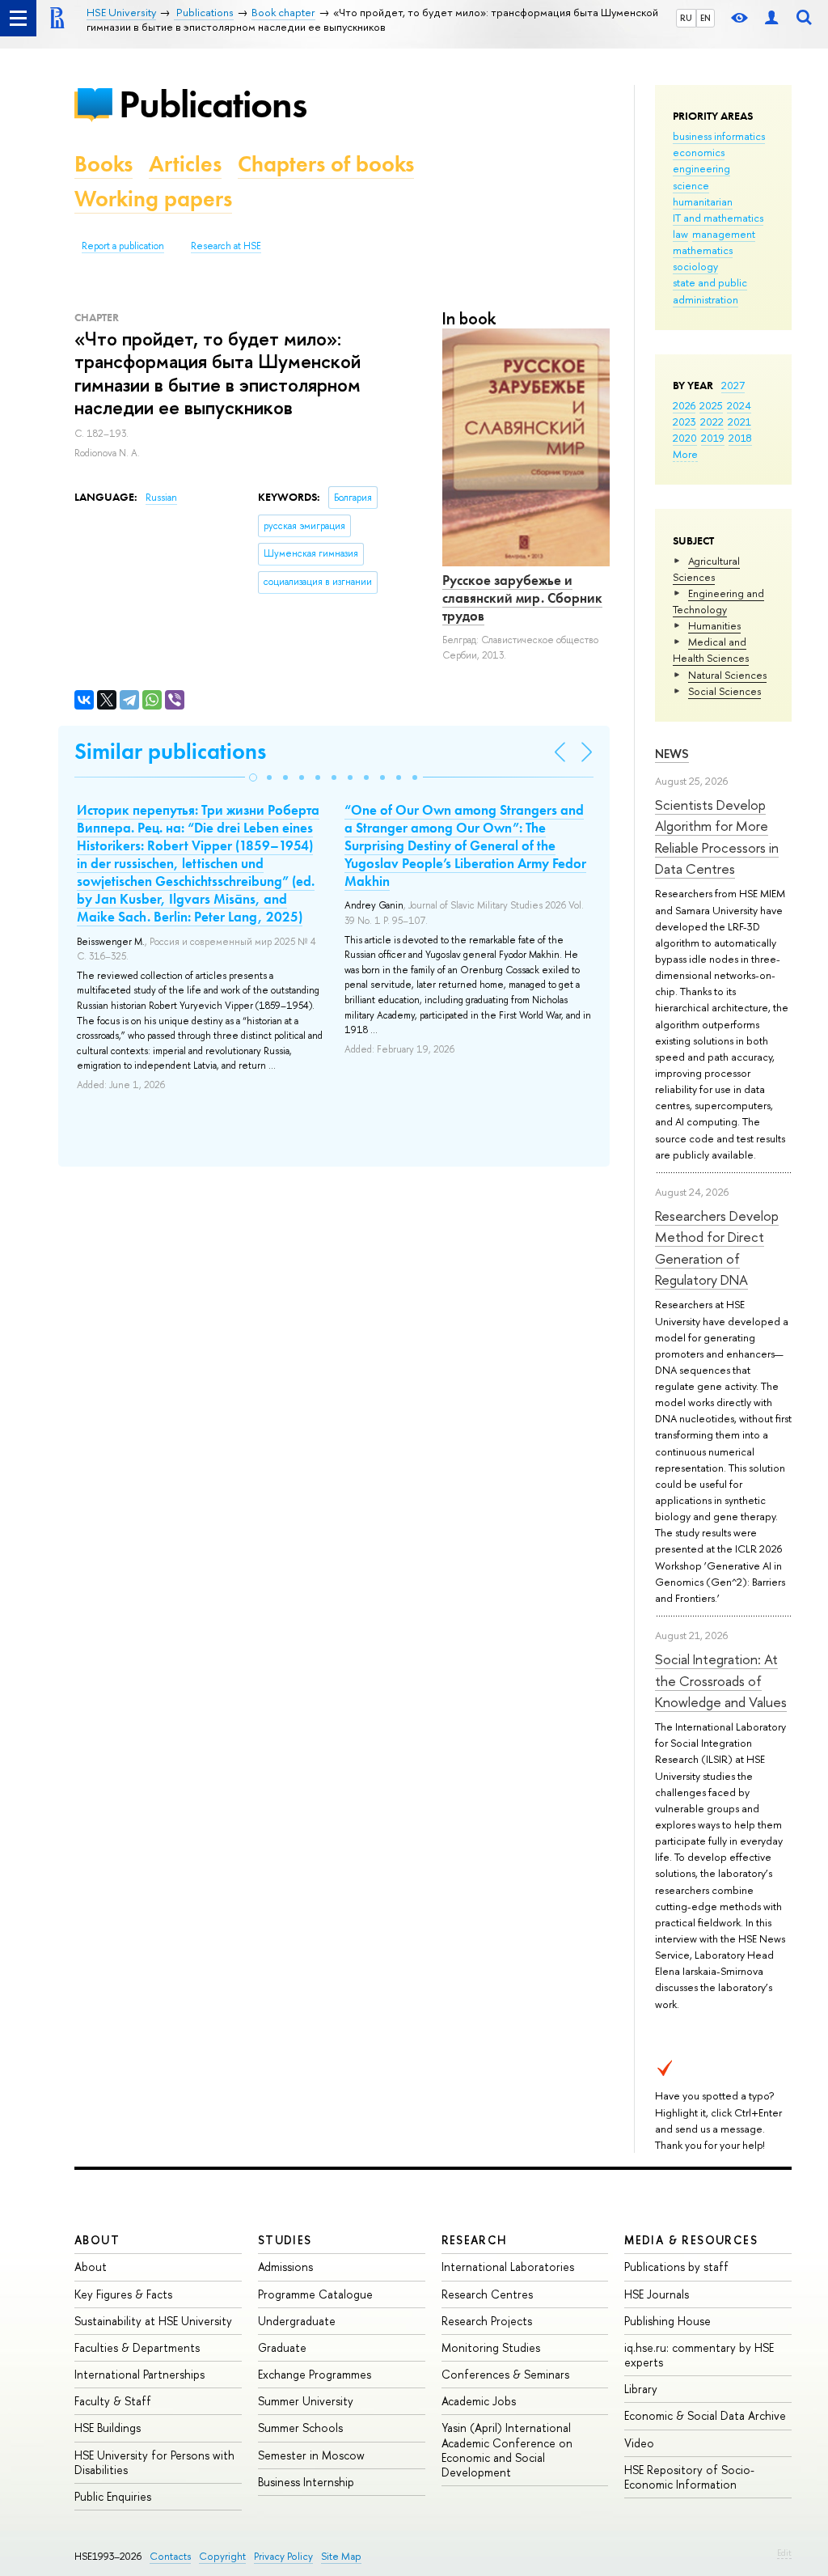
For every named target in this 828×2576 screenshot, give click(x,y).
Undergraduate (297, 2321)
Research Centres (487, 2294)
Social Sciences (724, 691)
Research (475, 2240)
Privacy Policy (283, 2556)
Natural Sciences (727, 675)
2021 (739, 422)
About (97, 2240)
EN (705, 18)
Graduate (282, 2347)
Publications (213, 104)
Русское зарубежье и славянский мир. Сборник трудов (522, 598)
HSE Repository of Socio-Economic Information (689, 2477)
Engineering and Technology (718, 601)
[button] (253, 777)
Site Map (341, 2556)
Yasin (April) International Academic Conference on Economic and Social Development (507, 2450)
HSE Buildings (108, 2428)
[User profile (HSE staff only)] (771, 18)
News (672, 754)
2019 (713, 438)
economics (699, 152)
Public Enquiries (113, 2496)
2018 (740, 438)
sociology (695, 266)
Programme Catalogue (315, 2294)
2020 (685, 438)
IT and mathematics (718, 218)
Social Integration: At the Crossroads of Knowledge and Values (721, 1680)
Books (103, 164)
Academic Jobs (479, 2401)
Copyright (222, 2556)
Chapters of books (326, 164)
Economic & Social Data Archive (705, 2415)
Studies (285, 2240)
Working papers (153, 199)
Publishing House (667, 2321)
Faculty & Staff (113, 2401)
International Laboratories (508, 2267)
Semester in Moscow (311, 2455)
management (724, 234)
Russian (161, 498)
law (680, 234)
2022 (712, 422)
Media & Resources (691, 2240)
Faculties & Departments (137, 2347)
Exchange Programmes (315, 2374)
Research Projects (487, 2321)
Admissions (285, 2267)
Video (639, 2443)
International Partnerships (139, 2374)
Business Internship (306, 2482)
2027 (733, 385)
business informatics (719, 136)
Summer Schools (300, 2428)
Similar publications (170, 751)
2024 (739, 405)
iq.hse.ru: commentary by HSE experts (699, 2355)
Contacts (170, 2556)
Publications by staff (676, 2267)
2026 (684, 405)
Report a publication (123, 246)
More (685, 454)
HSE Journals (657, 2294)
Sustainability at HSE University (153, 2321)
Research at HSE (226, 246)
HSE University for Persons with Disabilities (154, 2462)
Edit (784, 2553)
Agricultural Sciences (706, 569)
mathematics (703, 250)
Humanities (714, 625)
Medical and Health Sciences (711, 650)
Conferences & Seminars (505, 2374)
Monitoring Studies (491, 2347)
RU (686, 18)
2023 (684, 422)
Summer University (306, 2401)
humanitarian (703, 201)
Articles (185, 164)
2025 (711, 405)
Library (641, 2389)
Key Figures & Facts (123, 2294)
